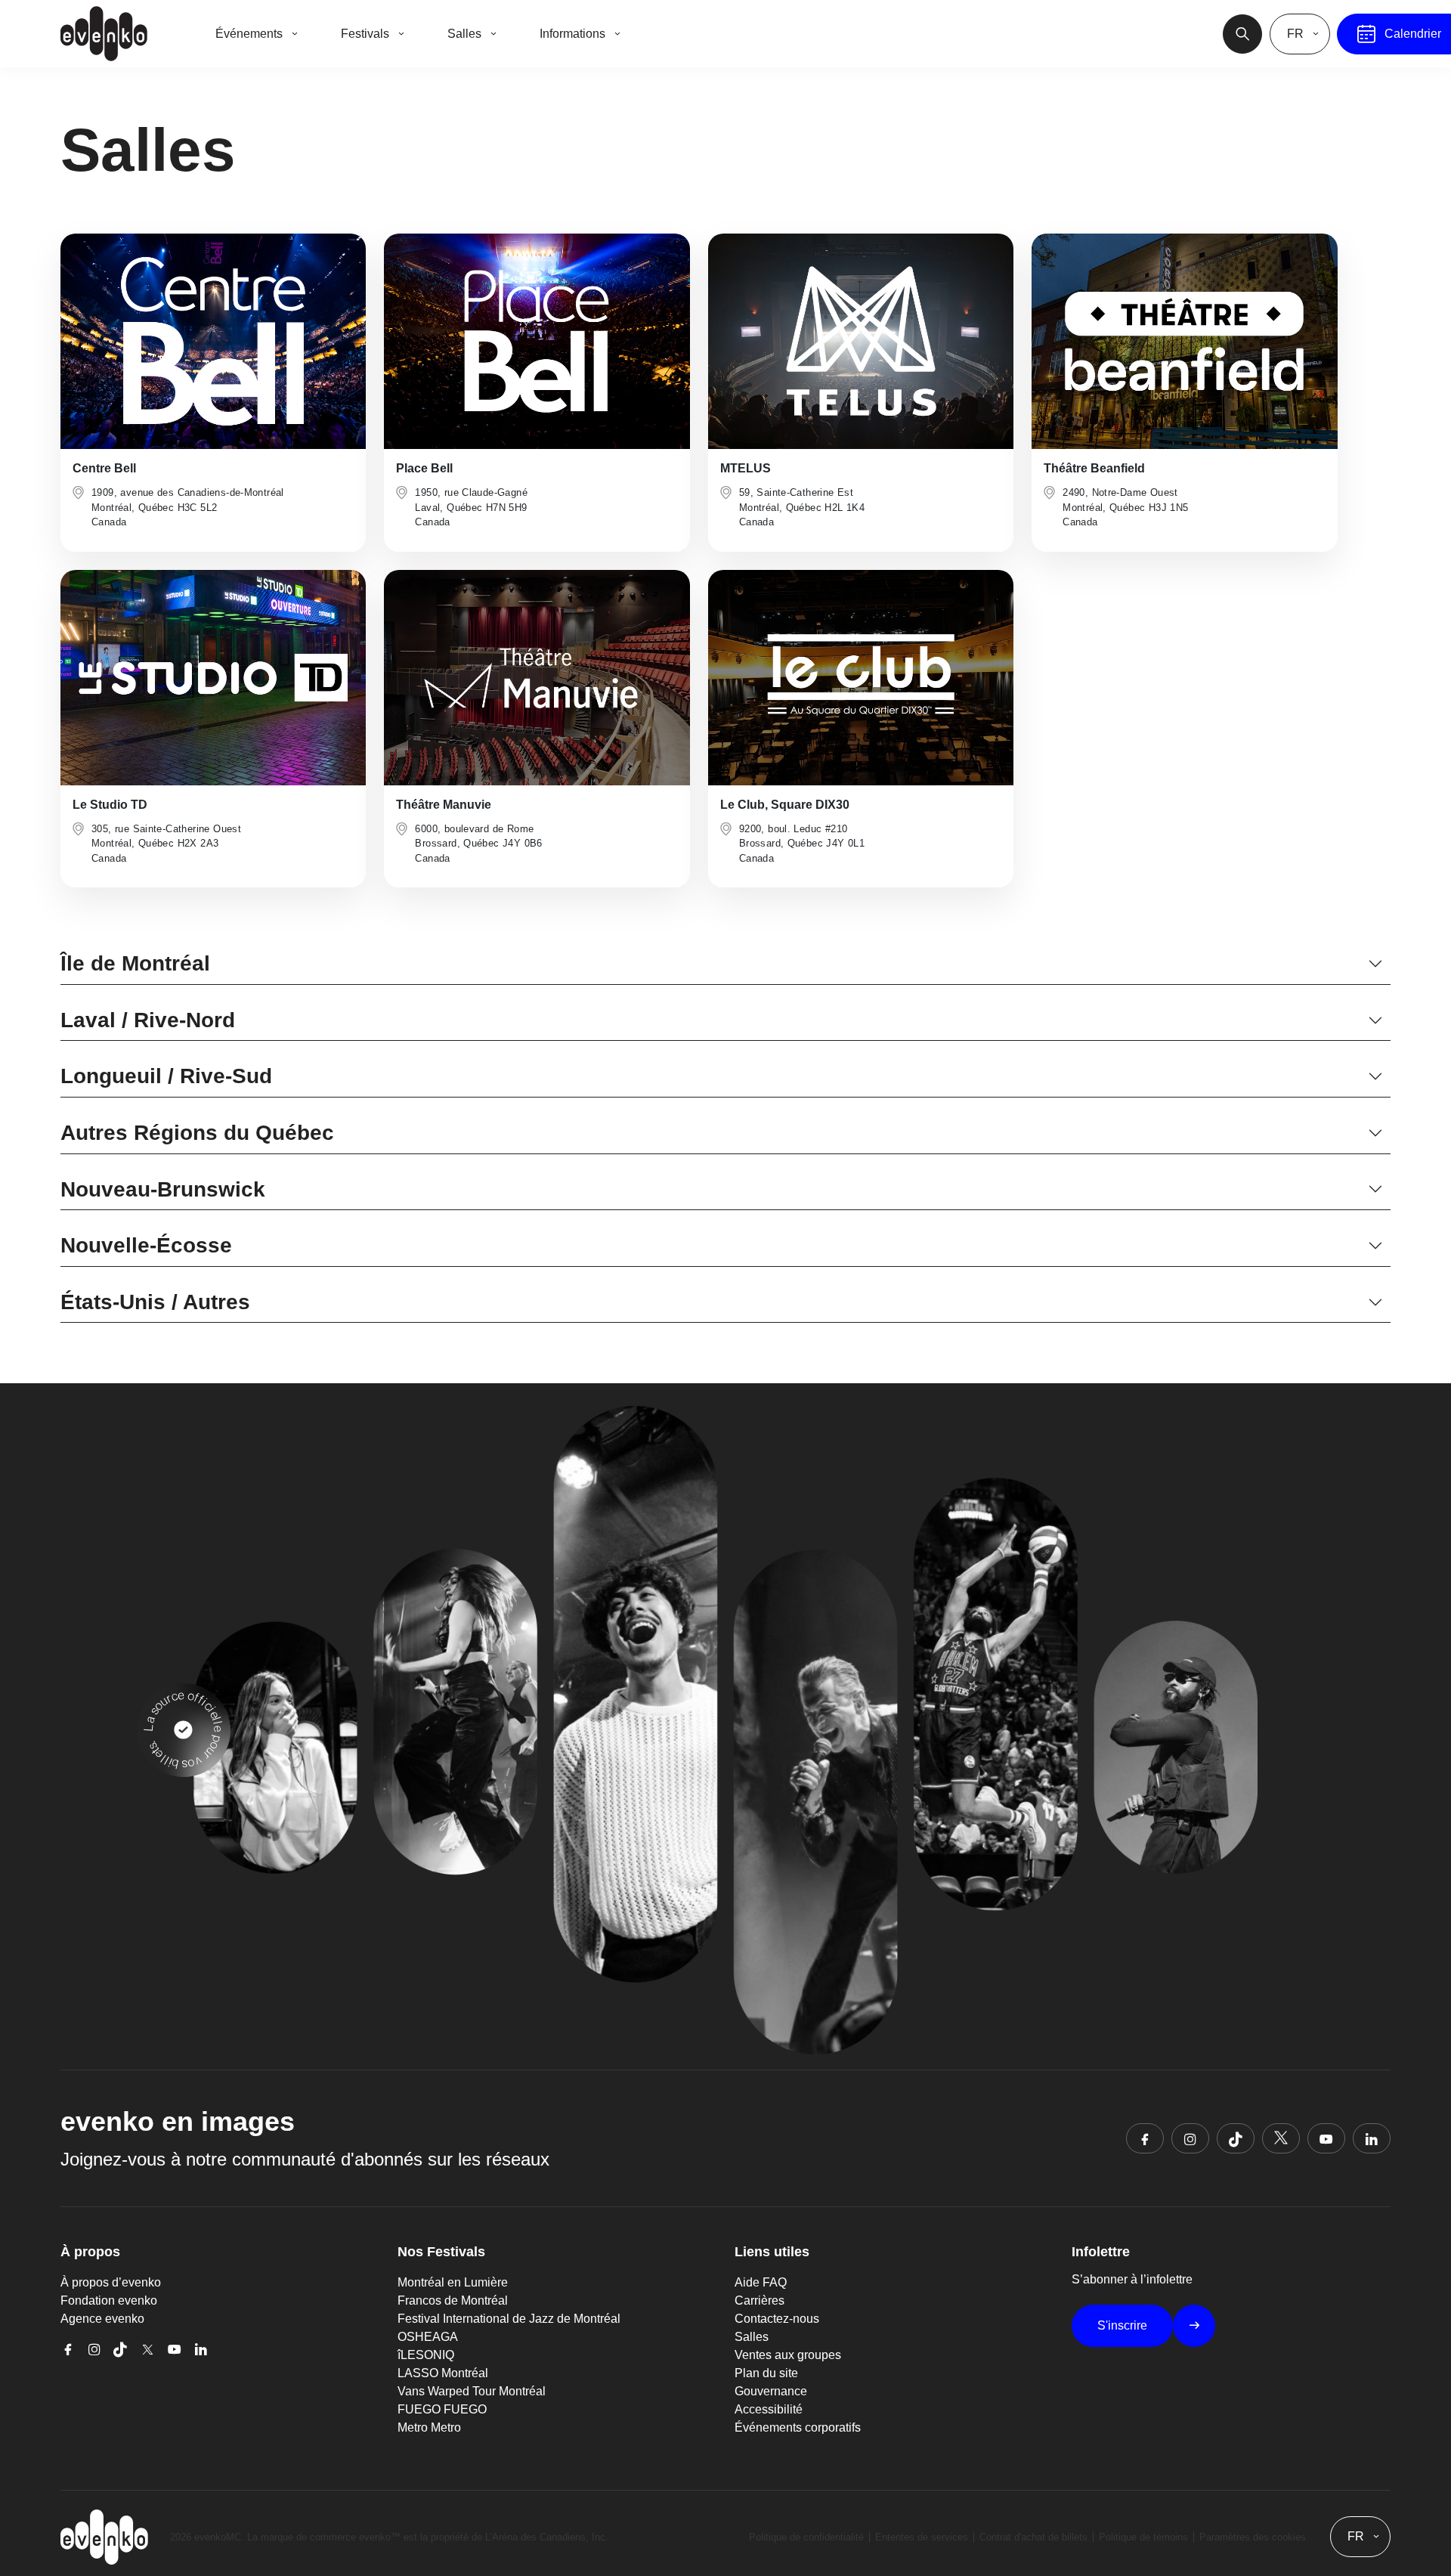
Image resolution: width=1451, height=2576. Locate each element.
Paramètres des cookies (1253, 2537)
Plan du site (766, 2373)
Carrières (760, 2300)
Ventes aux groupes (788, 2355)
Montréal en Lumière (453, 2282)
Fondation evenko (109, 2300)
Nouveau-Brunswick (163, 1189)
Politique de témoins (1143, 2537)
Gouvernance (771, 2391)
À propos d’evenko (111, 2282)
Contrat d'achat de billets (1033, 2537)
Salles (752, 2337)
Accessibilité (769, 2409)
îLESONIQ (426, 2355)
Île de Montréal (135, 963)
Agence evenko (102, 2319)
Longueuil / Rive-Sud (166, 1076)
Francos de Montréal (453, 2300)
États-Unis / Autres (155, 1302)
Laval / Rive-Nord (148, 1020)
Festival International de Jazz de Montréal (509, 2319)
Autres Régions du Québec (197, 1133)
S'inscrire (1122, 2325)
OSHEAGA (428, 2337)
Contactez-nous (777, 2319)
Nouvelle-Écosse (146, 1245)
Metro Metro (429, 2427)
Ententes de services (922, 2537)
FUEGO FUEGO (442, 2409)
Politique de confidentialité (806, 2537)
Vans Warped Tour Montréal (472, 2391)
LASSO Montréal (443, 2373)
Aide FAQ (761, 2282)
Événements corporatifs (798, 2427)
